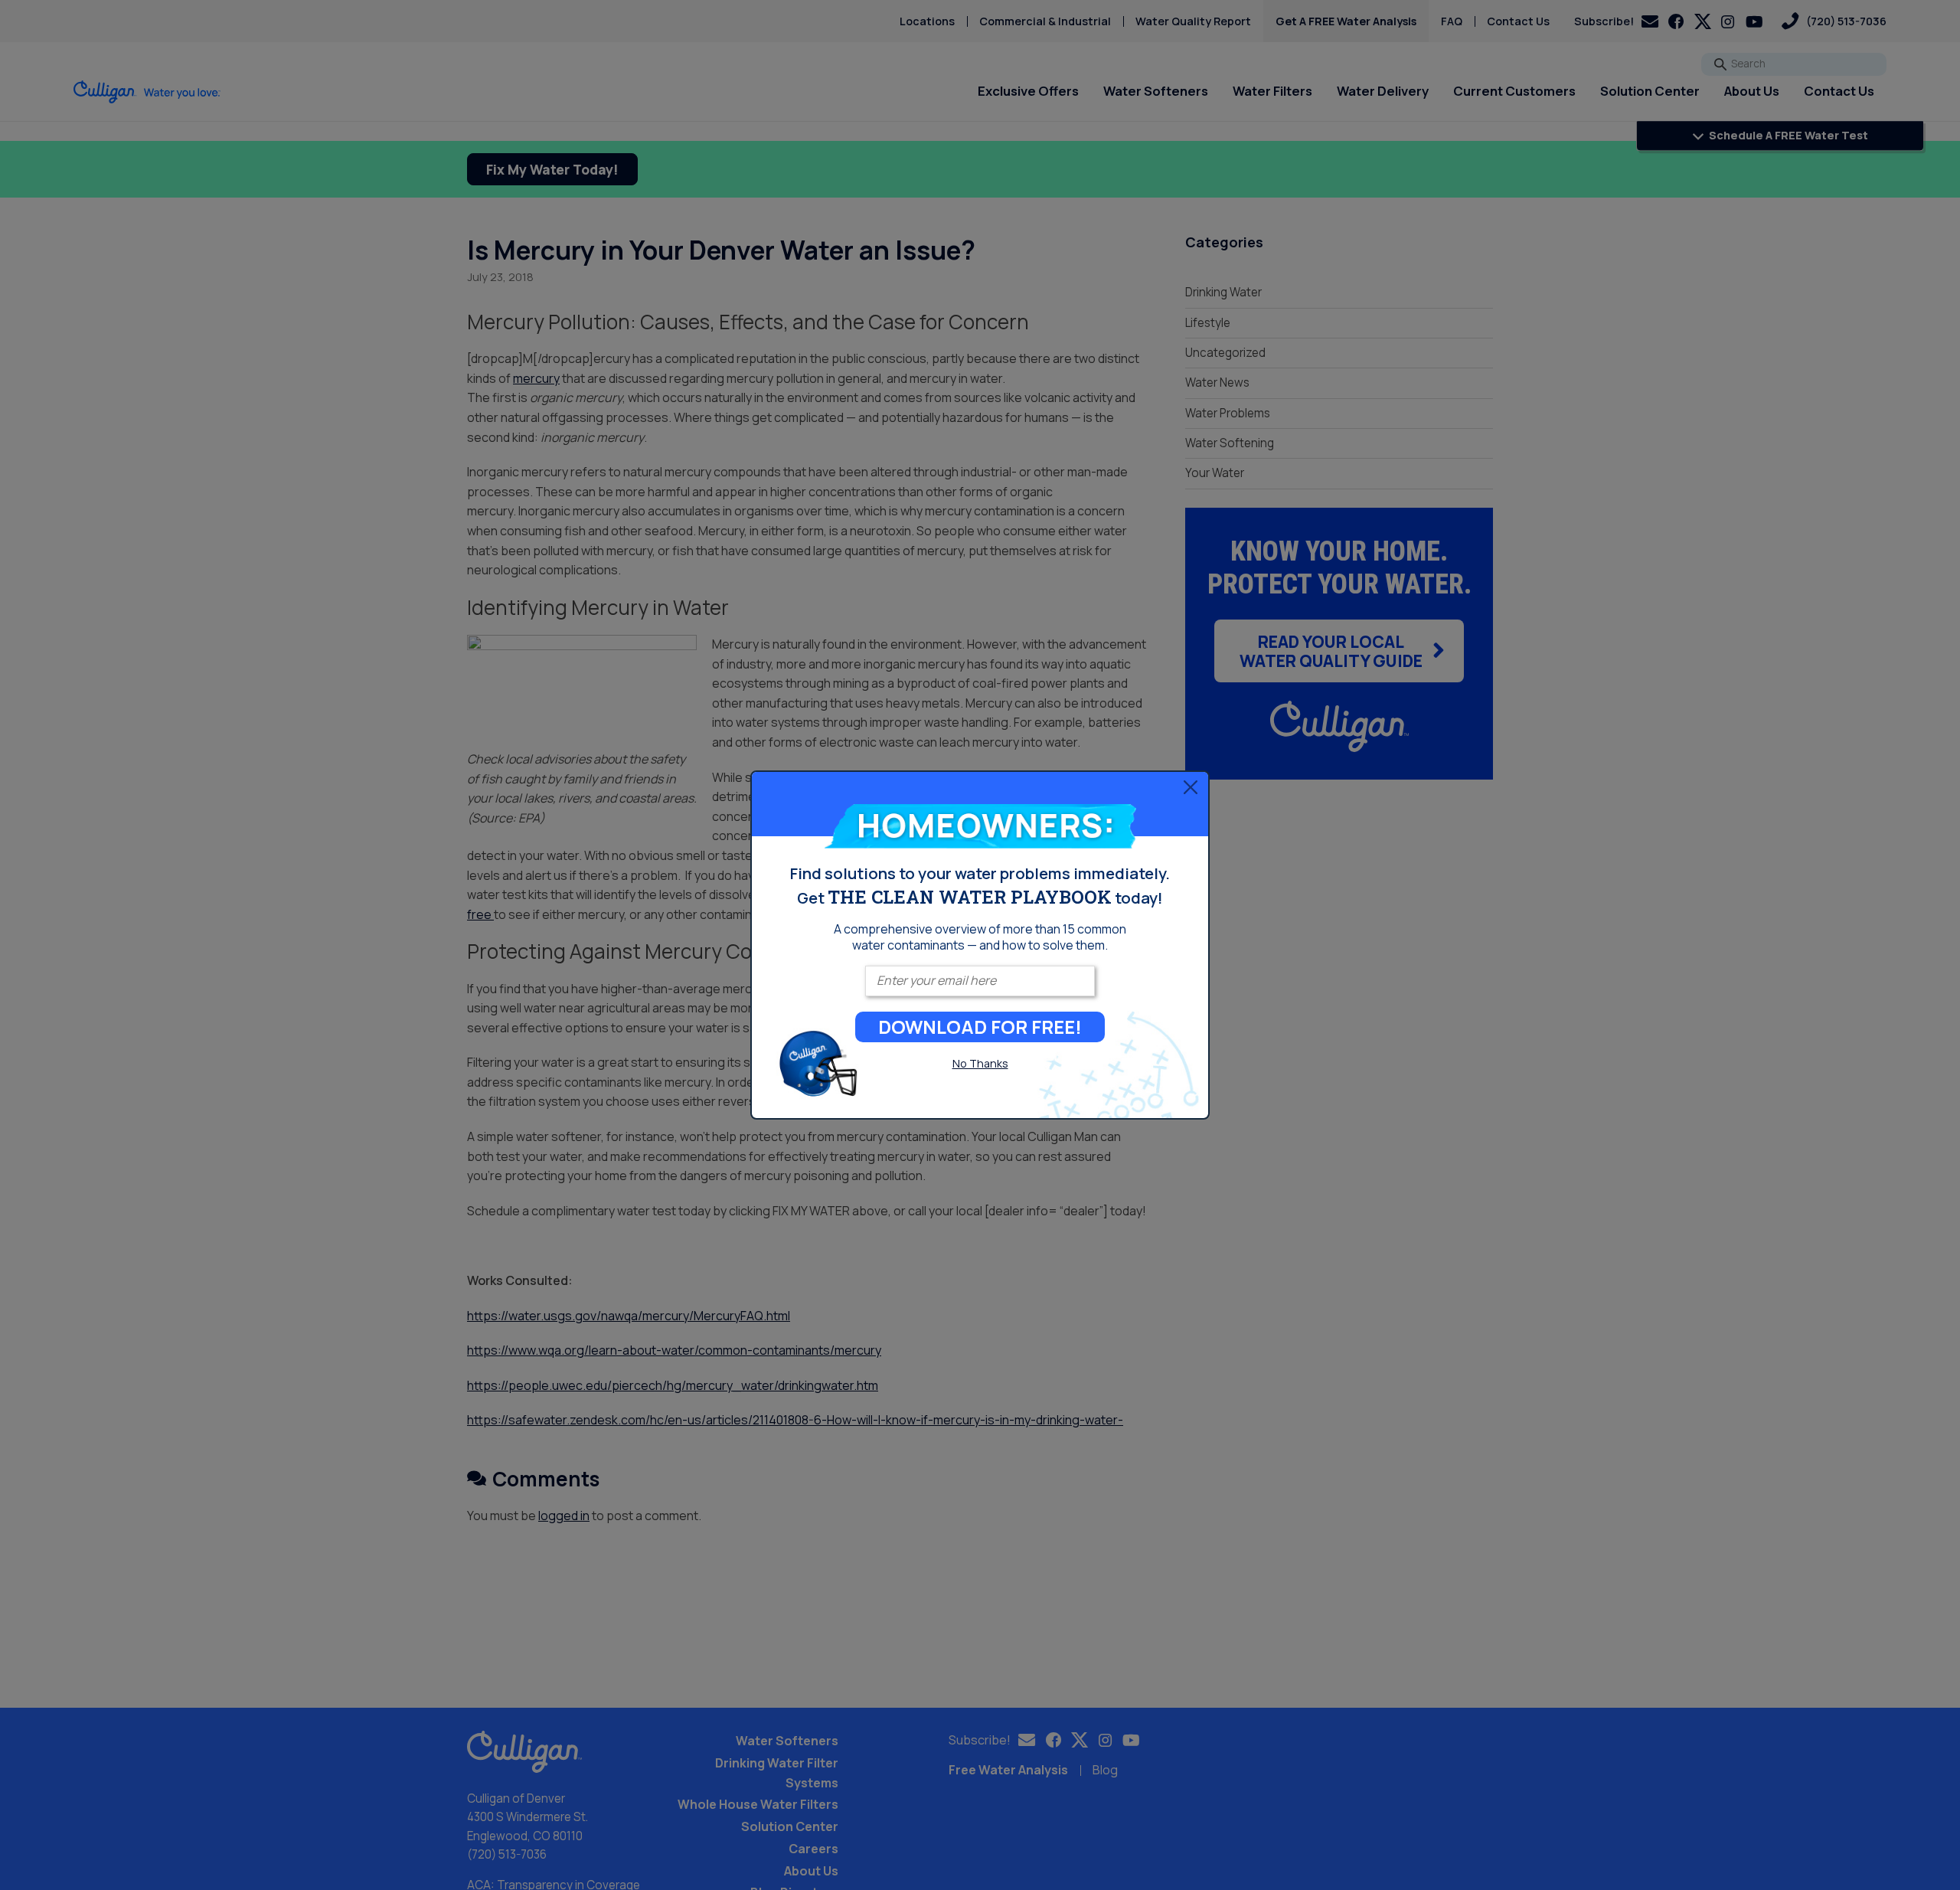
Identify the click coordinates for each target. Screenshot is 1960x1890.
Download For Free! (980, 1027)
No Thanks (980, 1063)
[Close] (1191, 787)
